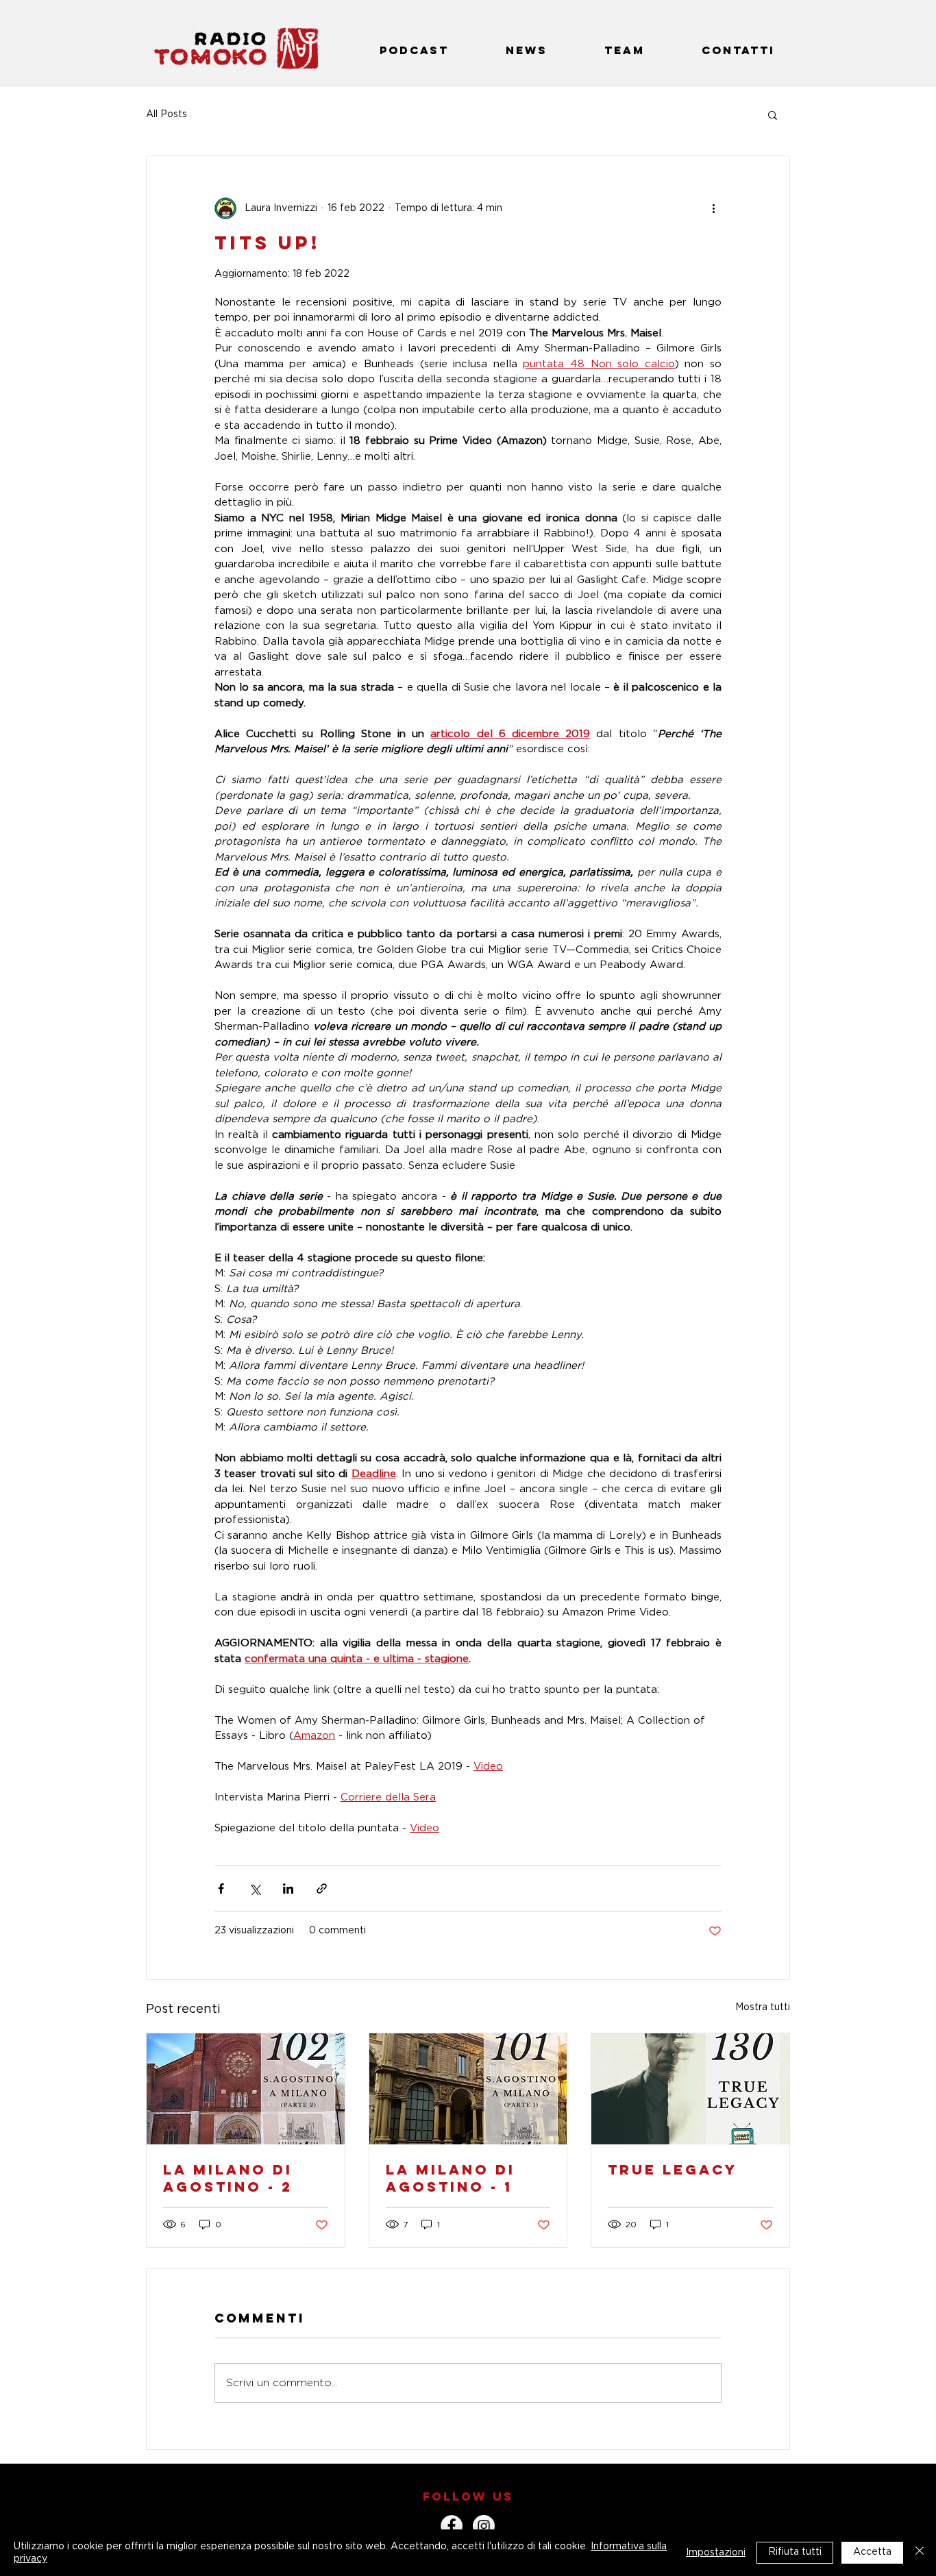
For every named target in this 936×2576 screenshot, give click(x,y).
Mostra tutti (763, 2007)
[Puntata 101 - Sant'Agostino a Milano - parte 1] (468, 2089)
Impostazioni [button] (716, 2553)
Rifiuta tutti (795, 2552)
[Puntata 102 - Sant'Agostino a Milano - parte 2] (246, 2089)
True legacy (673, 2169)
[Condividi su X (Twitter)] (255, 1888)
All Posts (167, 114)
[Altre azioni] (713, 208)
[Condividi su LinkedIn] (288, 1888)
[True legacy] (690, 2089)
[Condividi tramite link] (322, 1888)
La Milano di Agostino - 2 (228, 2178)
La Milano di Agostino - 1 (451, 2178)
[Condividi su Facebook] (221, 1888)
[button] (773, 114)
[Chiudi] (920, 2553)
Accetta (872, 2552)
